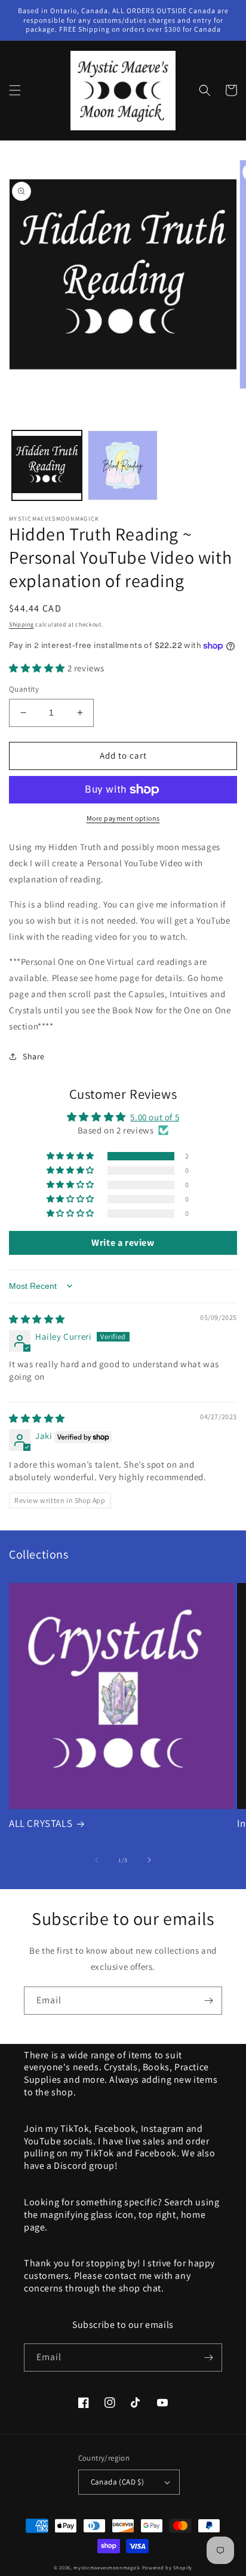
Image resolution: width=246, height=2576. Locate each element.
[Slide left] (97, 1860)
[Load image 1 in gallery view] (47, 465)
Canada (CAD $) (118, 2482)
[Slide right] (149, 1860)
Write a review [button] (123, 1243)
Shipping (21, 624)
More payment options (123, 818)
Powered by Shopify (167, 2567)
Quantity (24, 689)
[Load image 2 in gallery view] (123, 465)
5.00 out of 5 (155, 1117)
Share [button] (34, 1056)
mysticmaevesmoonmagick (107, 2567)
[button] (15, 90)
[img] (37, 1319)
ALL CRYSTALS (41, 1823)
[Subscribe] (208, 2001)
